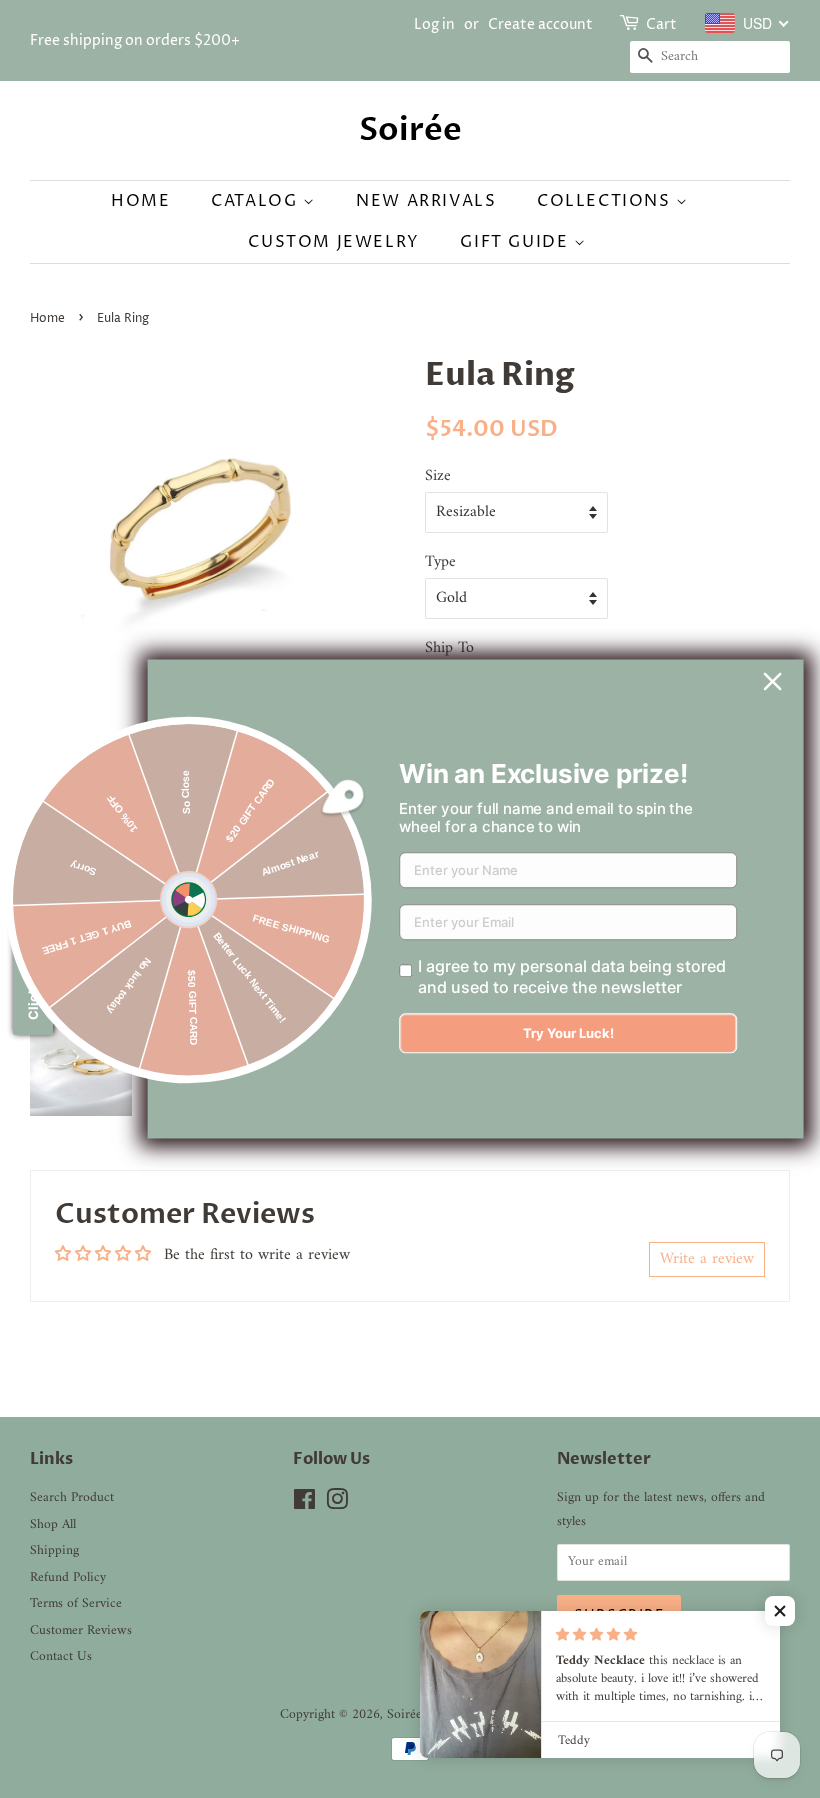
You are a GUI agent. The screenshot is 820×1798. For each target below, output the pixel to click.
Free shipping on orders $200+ (135, 40)
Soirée (410, 130)
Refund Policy (68, 1578)
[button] (780, 1611)
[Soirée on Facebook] (304, 1505)
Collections (606, 201)
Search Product (72, 1498)
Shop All (53, 1525)
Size (438, 476)
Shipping (54, 1551)
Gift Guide (517, 242)
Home (140, 201)
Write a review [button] (707, 1259)
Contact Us (61, 1657)
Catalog (257, 201)
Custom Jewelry (333, 242)
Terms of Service (76, 1604)
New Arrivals (426, 201)
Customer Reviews (81, 1631)
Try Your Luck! (568, 1034)
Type (440, 562)
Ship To (449, 648)
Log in (434, 24)
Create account (540, 24)
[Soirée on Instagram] (337, 1505)
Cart (661, 24)
